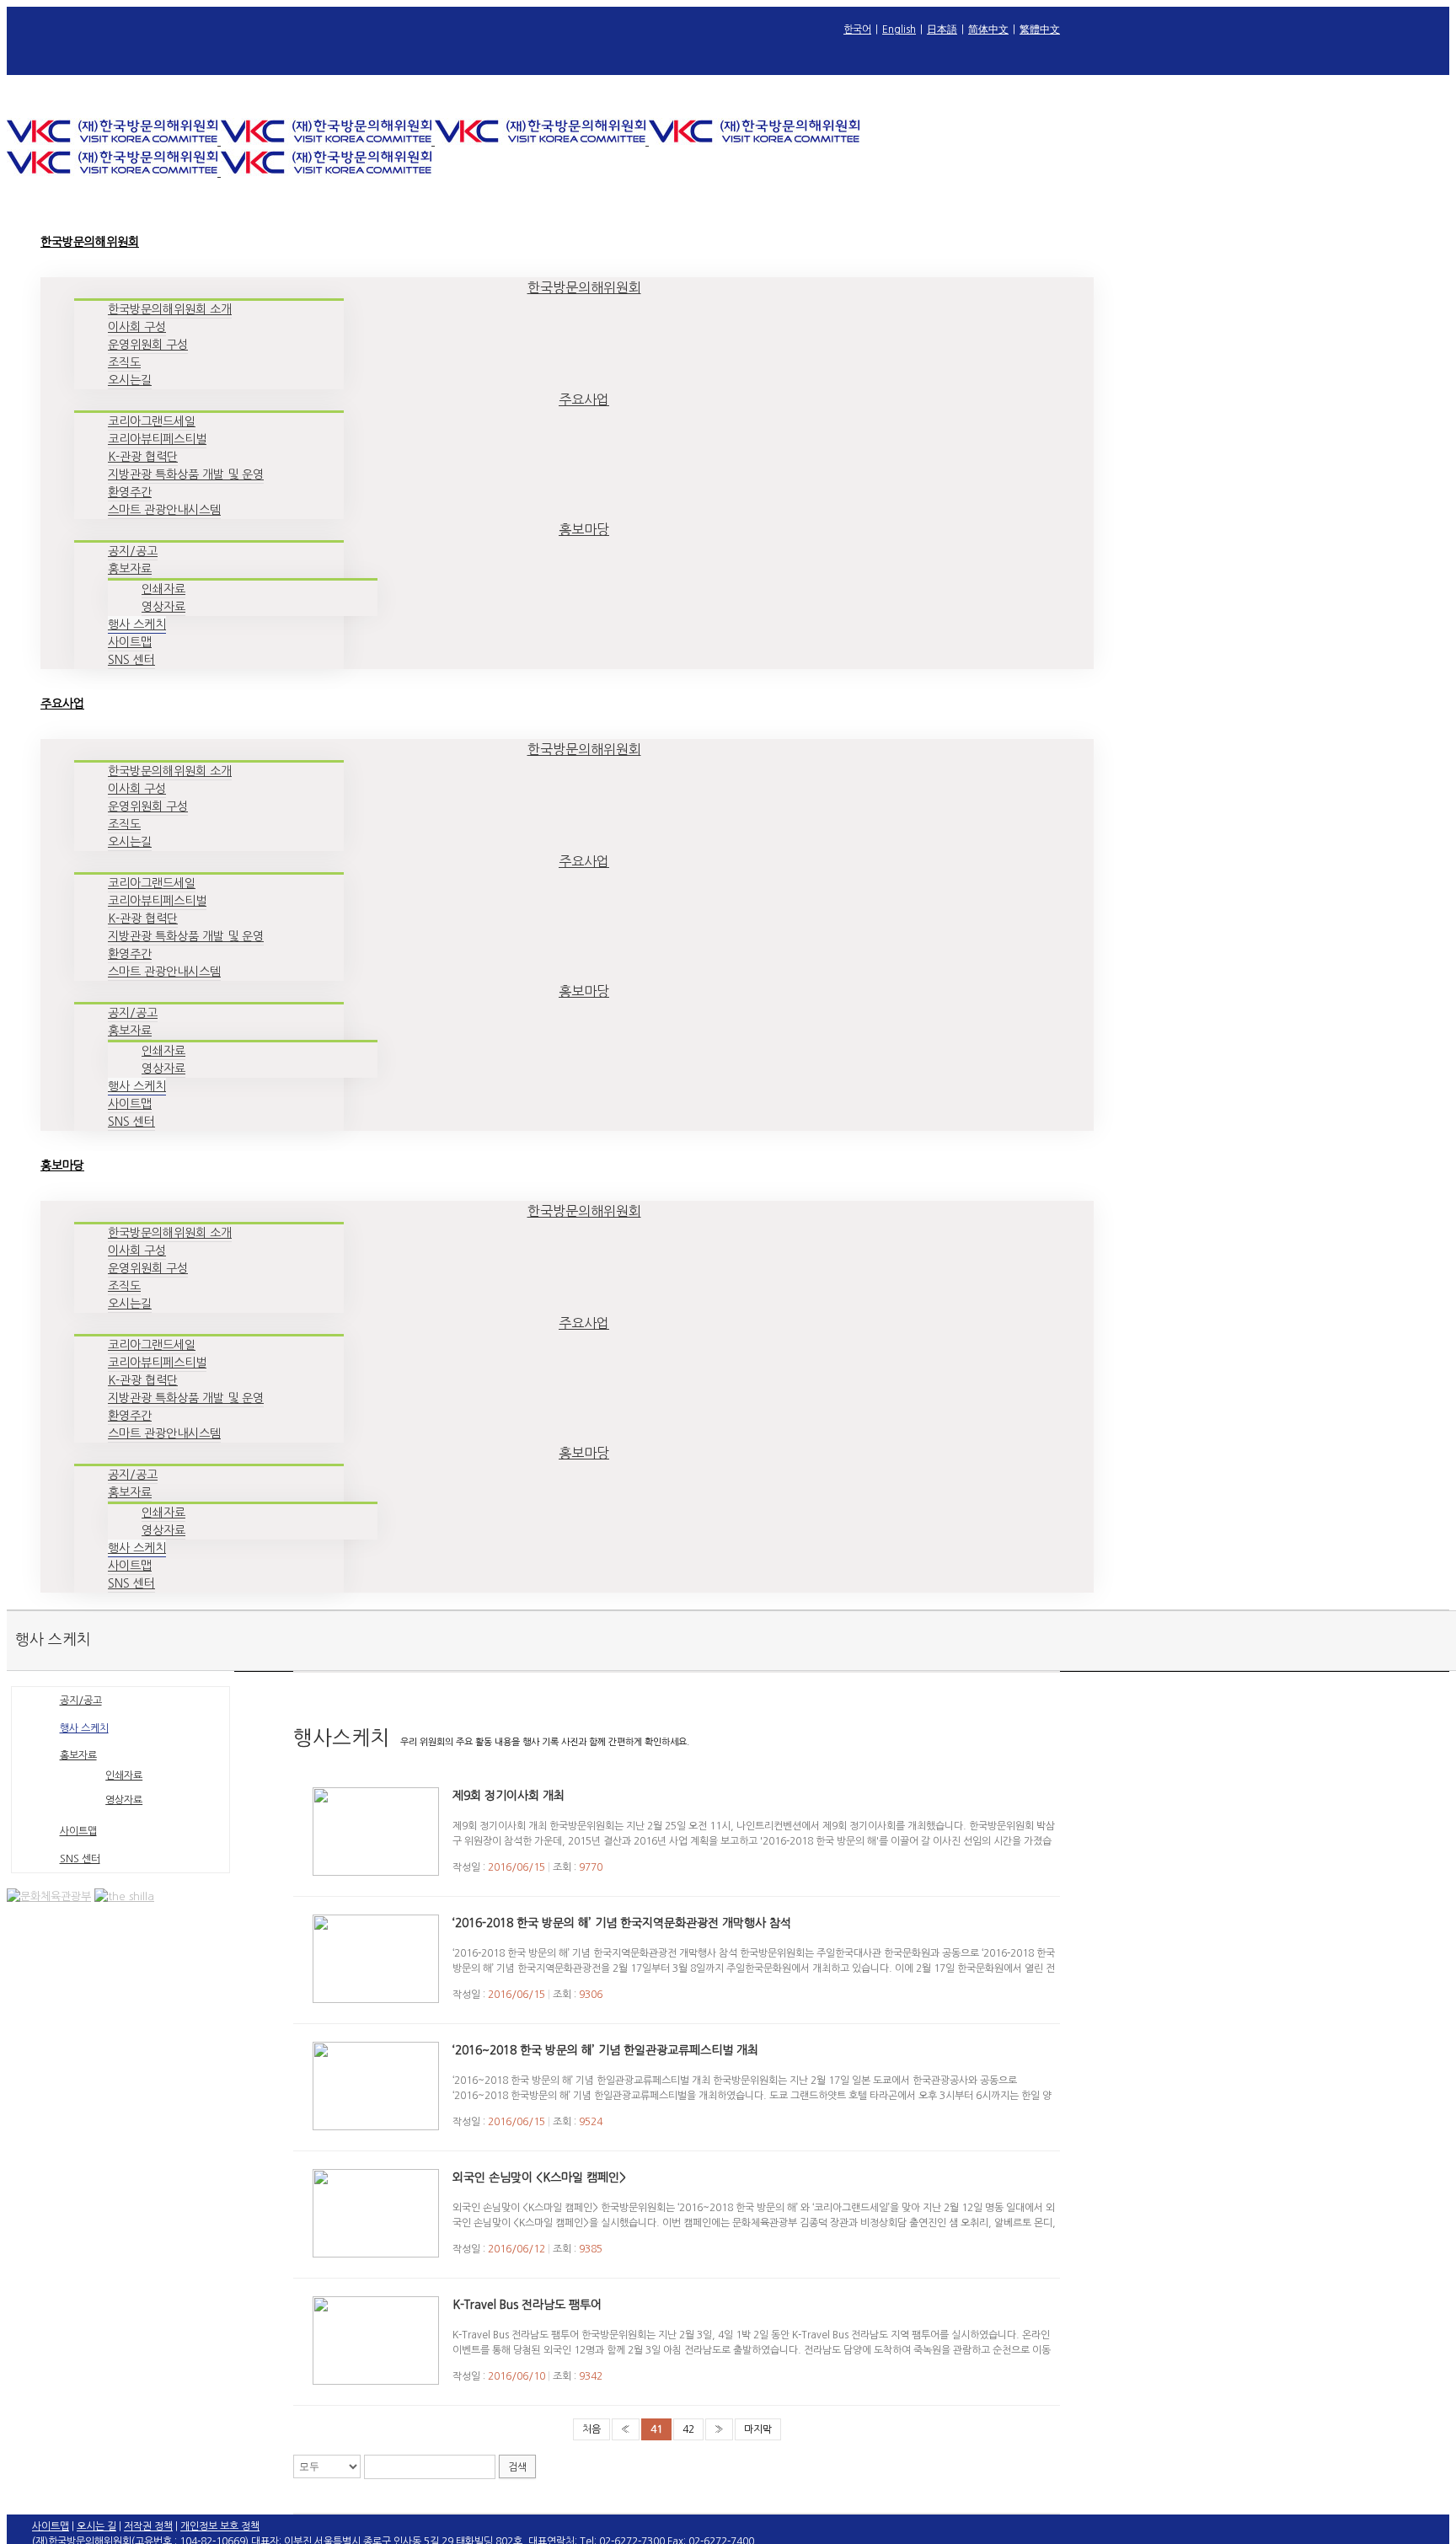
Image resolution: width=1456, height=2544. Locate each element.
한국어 (857, 29)
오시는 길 (96, 2526)
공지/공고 (81, 1700)
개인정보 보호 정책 (220, 2526)
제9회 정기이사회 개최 (509, 1796)
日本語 (942, 29)
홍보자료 (78, 1755)
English (899, 29)
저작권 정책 (148, 2526)
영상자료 (124, 1800)
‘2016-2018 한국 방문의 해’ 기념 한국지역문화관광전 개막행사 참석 (622, 1923)
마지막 (758, 2429)
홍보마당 (584, 529)
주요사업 (584, 399)
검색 (517, 2467)
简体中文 (988, 29)
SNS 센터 (80, 1859)
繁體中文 (1040, 29)
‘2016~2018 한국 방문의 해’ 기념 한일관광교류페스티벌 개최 (605, 2050)
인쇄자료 (124, 1775)
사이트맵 (78, 1831)
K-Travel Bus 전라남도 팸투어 (527, 2305)
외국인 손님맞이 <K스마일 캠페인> (539, 2177)
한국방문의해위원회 (584, 287)
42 (688, 2429)
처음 (591, 2429)
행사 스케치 (84, 1728)
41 (656, 2429)
